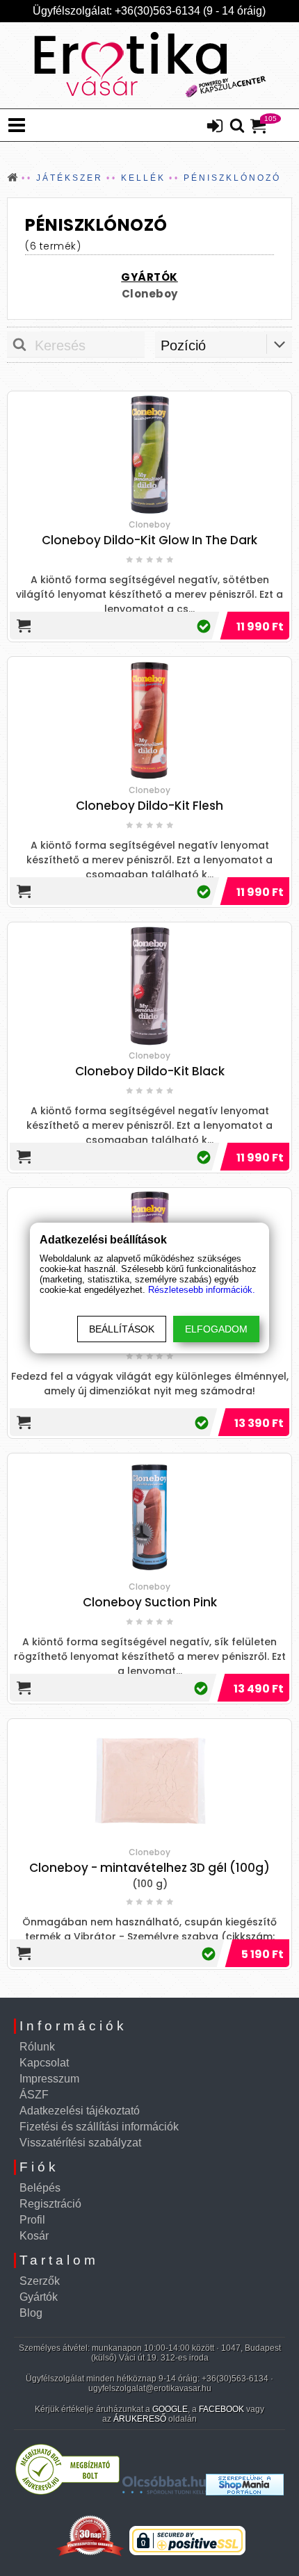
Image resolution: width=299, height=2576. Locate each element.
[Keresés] (237, 127)
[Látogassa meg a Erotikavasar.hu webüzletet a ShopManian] (245, 2492)
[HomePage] (149, 65)
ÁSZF (34, 2095)
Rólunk (37, 2047)
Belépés (40, 2188)
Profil (32, 2220)
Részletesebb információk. (202, 1290)
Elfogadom (216, 1329)
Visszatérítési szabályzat (80, 2143)
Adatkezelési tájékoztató (80, 2111)
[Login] (215, 127)
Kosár (34, 2236)
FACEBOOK (221, 2409)
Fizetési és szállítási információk (99, 2127)
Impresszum (49, 2079)
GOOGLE (170, 2409)
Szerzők (40, 2281)
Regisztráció (50, 2204)
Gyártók (39, 2297)
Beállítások (122, 1329)
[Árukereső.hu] (67, 2492)
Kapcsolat (44, 2063)
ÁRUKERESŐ (140, 2419)
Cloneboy (150, 294)
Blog (31, 2313)
